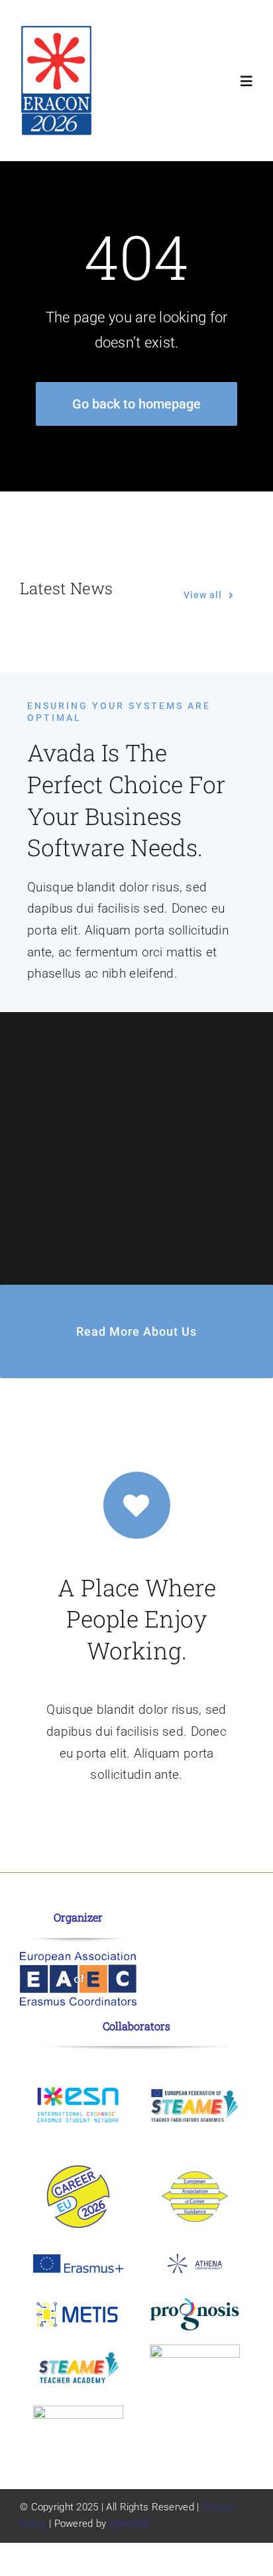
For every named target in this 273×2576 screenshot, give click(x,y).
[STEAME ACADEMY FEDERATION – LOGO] (195, 2092)
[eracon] (56, 31)
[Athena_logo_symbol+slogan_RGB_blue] (195, 2249)
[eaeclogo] (78, 1958)
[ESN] (78, 2066)
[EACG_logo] (195, 2178)
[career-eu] (78, 2170)
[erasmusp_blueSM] (78, 2261)
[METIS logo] (78, 2305)
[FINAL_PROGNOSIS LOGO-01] (195, 2304)
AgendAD (130, 2524)
